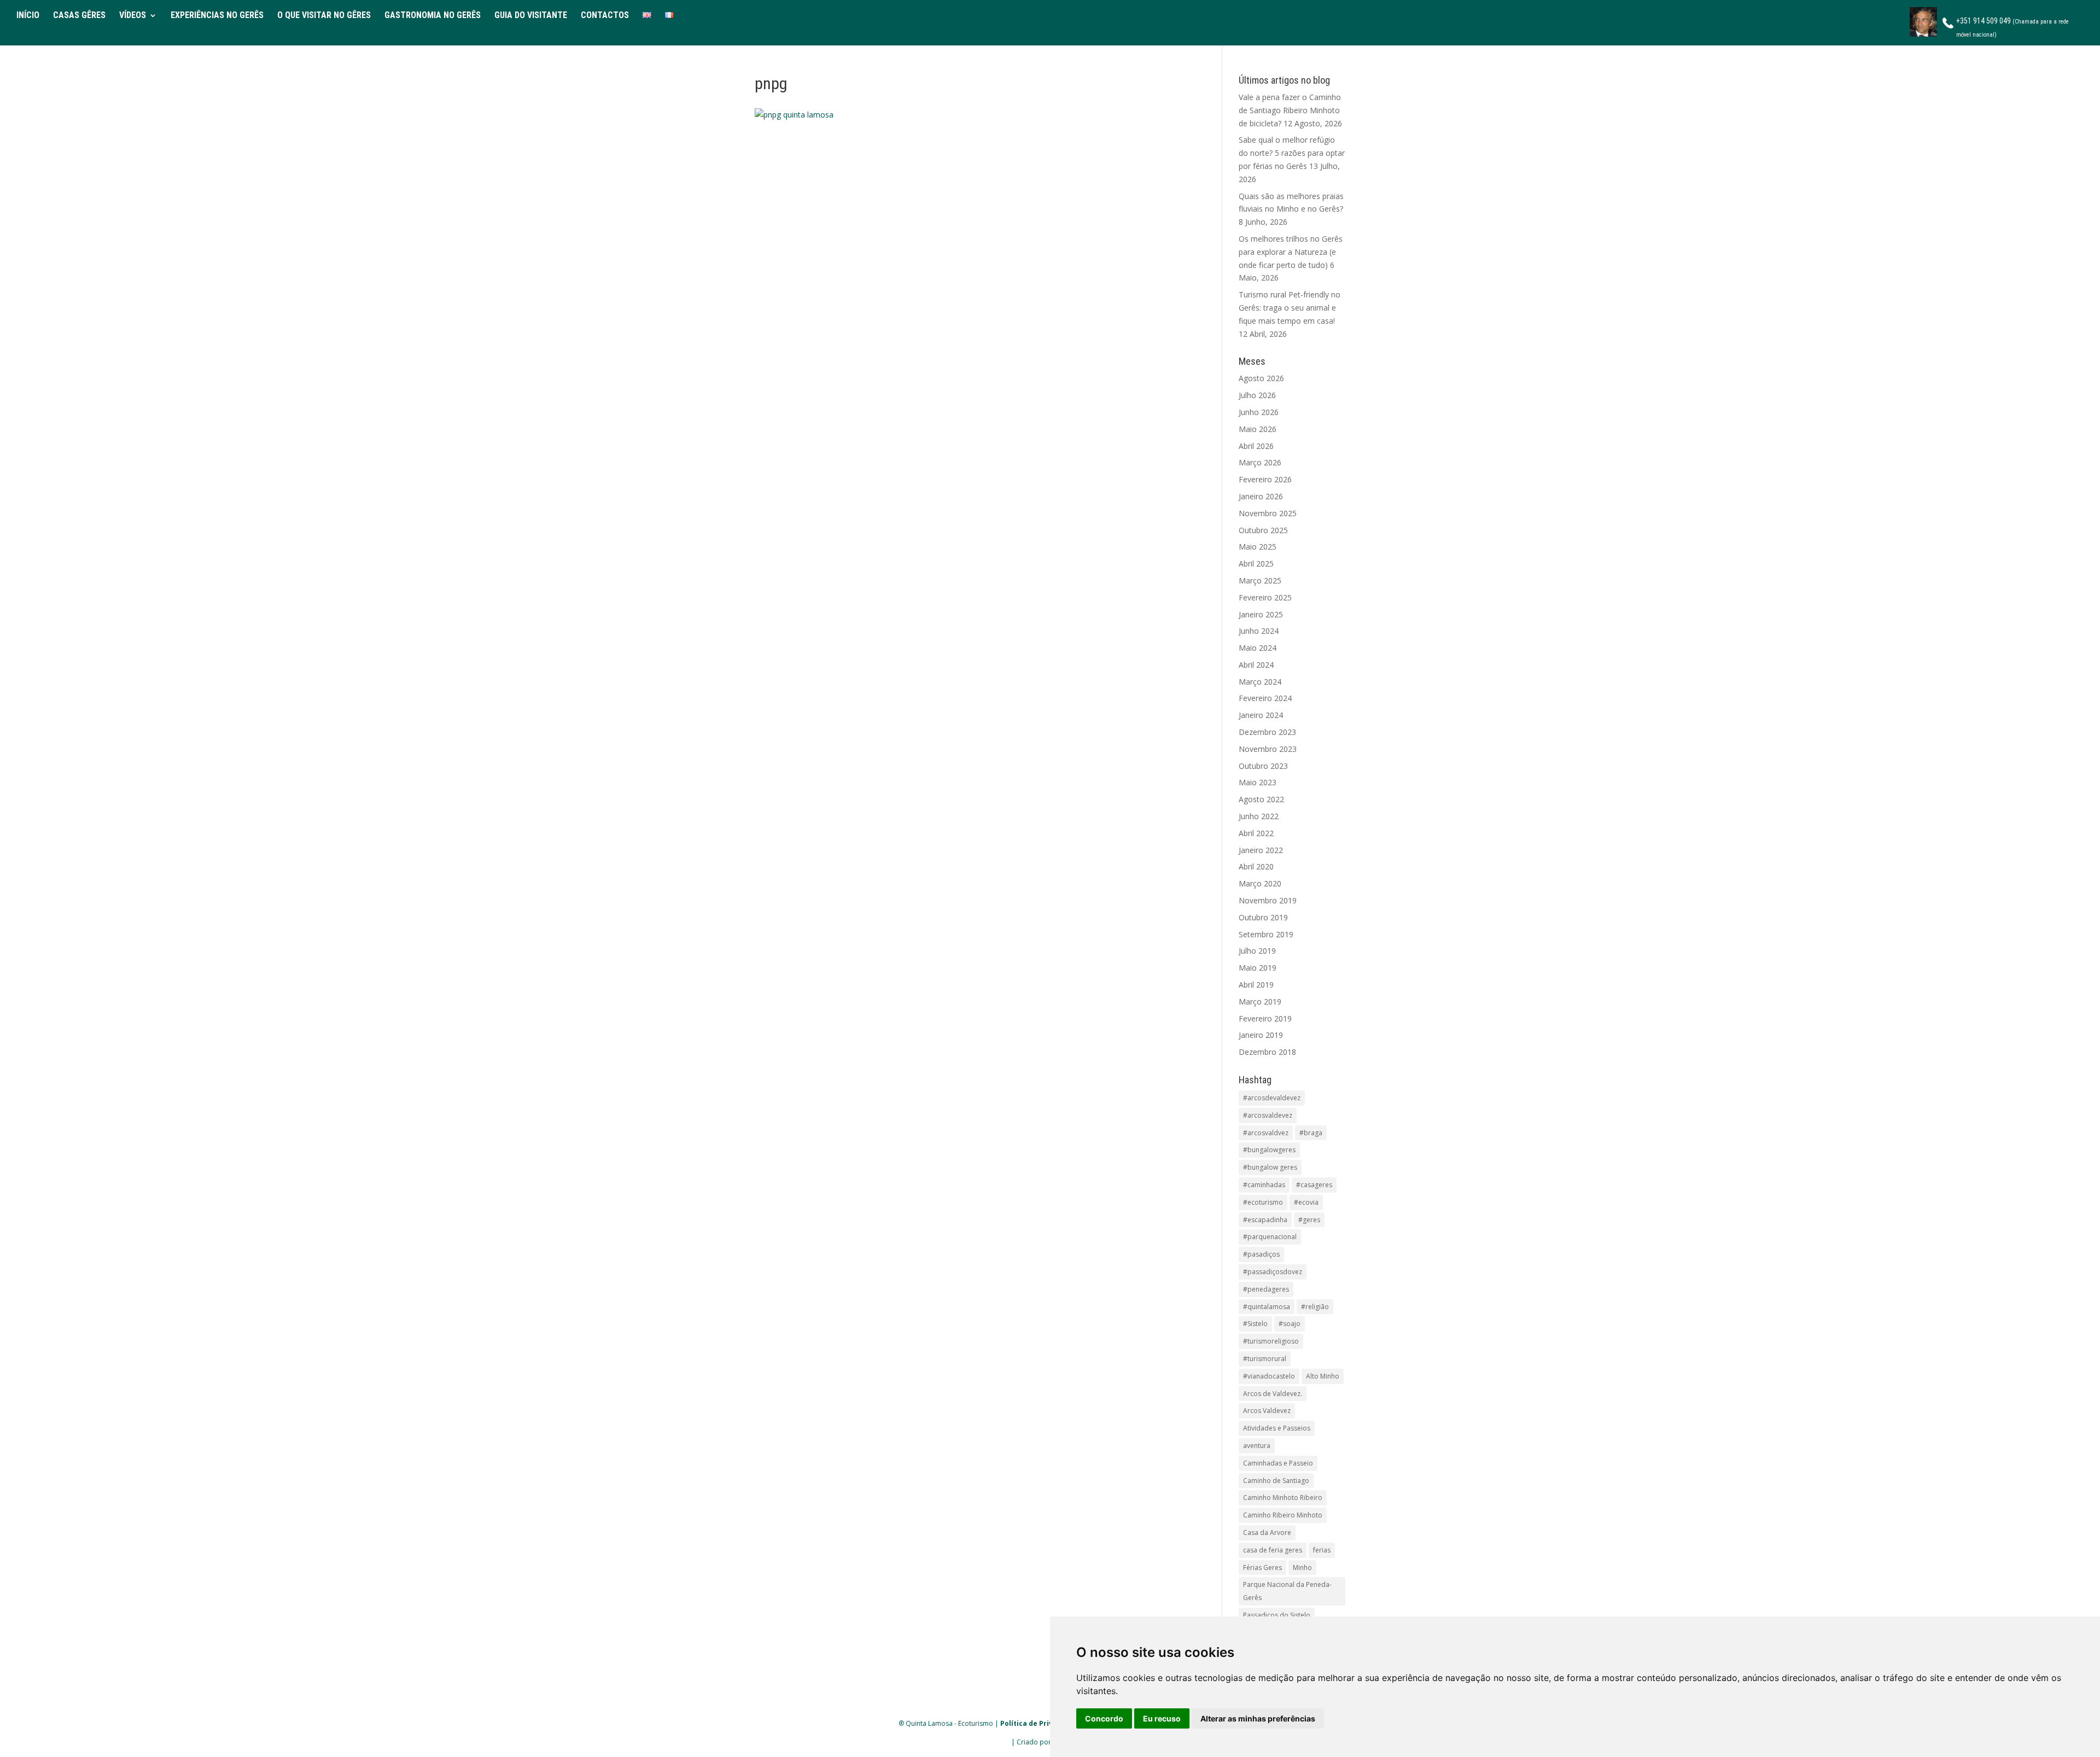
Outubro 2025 (1263, 530)
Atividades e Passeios (1277, 1428)
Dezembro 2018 (1267, 1052)
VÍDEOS (133, 16)
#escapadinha (1265, 1220)
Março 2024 (1260, 682)
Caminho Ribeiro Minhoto (1283, 1515)
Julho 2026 (1257, 395)
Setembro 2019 (1266, 934)
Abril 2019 (1256, 985)
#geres (1309, 1220)
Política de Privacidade (1040, 1723)
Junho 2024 (1259, 631)
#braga (1311, 1133)
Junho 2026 (1259, 412)
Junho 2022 (1259, 816)
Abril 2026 (1256, 446)
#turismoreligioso (1271, 1341)
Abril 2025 (1256, 564)
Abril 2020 (1256, 866)
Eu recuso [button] (1162, 1718)
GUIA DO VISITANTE (531, 16)
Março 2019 (1260, 1002)
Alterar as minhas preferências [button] (1258, 1718)
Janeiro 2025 (1261, 614)
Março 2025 (1260, 580)
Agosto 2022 (1261, 799)
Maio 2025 (1258, 547)
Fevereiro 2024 (1265, 698)
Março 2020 (1260, 883)
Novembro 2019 (1268, 900)
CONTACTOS (605, 16)
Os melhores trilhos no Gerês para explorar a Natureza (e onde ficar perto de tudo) (1291, 252)
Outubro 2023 (1263, 766)
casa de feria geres (1273, 1550)
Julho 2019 (1257, 951)
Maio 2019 (1258, 968)
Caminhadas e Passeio (1278, 1463)
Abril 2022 (1256, 833)
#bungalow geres (1270, 1167)
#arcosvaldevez (1268, 1115)
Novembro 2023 (1268, 749)
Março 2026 (1260, 462)
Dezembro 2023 (1267, 732)
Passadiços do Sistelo (1277, 1615)
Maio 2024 (1258, 648)
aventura (1257, 1446)
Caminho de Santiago (1276, 1481)
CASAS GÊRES (79, 16)
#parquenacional (1270, 1237)
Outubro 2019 (1263, 917)
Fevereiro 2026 (1265, 479)
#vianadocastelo (1269, 1376)
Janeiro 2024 (1261, 715)
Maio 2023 (1258, 782)
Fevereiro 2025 (1265, 597)
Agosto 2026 (1261, 378)
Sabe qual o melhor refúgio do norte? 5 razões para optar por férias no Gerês (1292, 153)
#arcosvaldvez (1266, 1133)
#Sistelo (1255, 1324)
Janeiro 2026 (1261, 496)
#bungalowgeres (1269, 1150)
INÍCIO (28, 16)
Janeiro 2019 (1261, 1035)
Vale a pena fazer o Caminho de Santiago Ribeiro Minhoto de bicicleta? (1290, 110)
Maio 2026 (1258, 429)
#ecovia (1306, 1202)
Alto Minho (1323, 1376)
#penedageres (1266, 1289)
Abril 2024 (1256, 665)
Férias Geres (1262, 1568)
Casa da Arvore (1267, 1533)
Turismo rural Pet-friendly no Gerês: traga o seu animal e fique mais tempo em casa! (1290, 308)
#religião (1315, 1307)
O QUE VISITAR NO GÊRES (324, 16)
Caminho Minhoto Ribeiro (1283, 1498)
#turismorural (1265, 1359)
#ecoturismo (1263, 1202)
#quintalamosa (1267, 1307)
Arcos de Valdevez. (1273, 1394)
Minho (1302, 1568)
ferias (1322, 1550)
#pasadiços (1261, 1254)
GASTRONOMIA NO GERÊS (433, 16)
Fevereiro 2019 (1265, 1018)
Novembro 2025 (1268, 513)
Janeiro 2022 (1261, 850)
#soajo (1290, 1324)
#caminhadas (1264, 1185)
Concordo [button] (1104, 1718)
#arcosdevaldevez (1272, 1098)
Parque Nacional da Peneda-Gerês (1287, 1591)
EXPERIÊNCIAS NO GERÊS (217, 16)
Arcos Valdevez (1267, 1411)
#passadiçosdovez (1273, 1272)
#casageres (1314, 1185)
